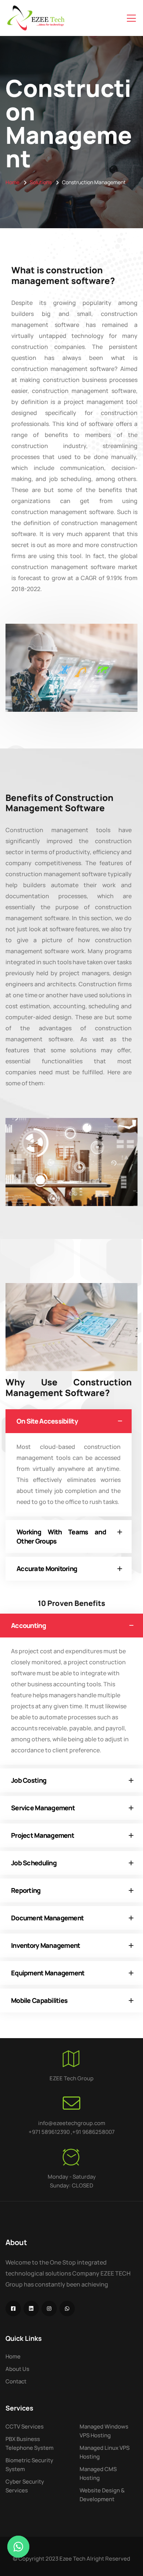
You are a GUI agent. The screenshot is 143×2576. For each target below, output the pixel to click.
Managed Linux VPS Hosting (104, 2452)
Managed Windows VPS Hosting (104, 2431)
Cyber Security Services (25, 2486)
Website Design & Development (102, 2495)
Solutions (41, 182)
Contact (16, 2381)
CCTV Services (25, 2426)
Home (12, 182)
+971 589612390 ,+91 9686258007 (72, 2132)
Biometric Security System (29, 2465)
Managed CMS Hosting (98, 2473)
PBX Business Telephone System (30, 2443)
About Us (17, 2369)
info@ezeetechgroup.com (72, 2123)
